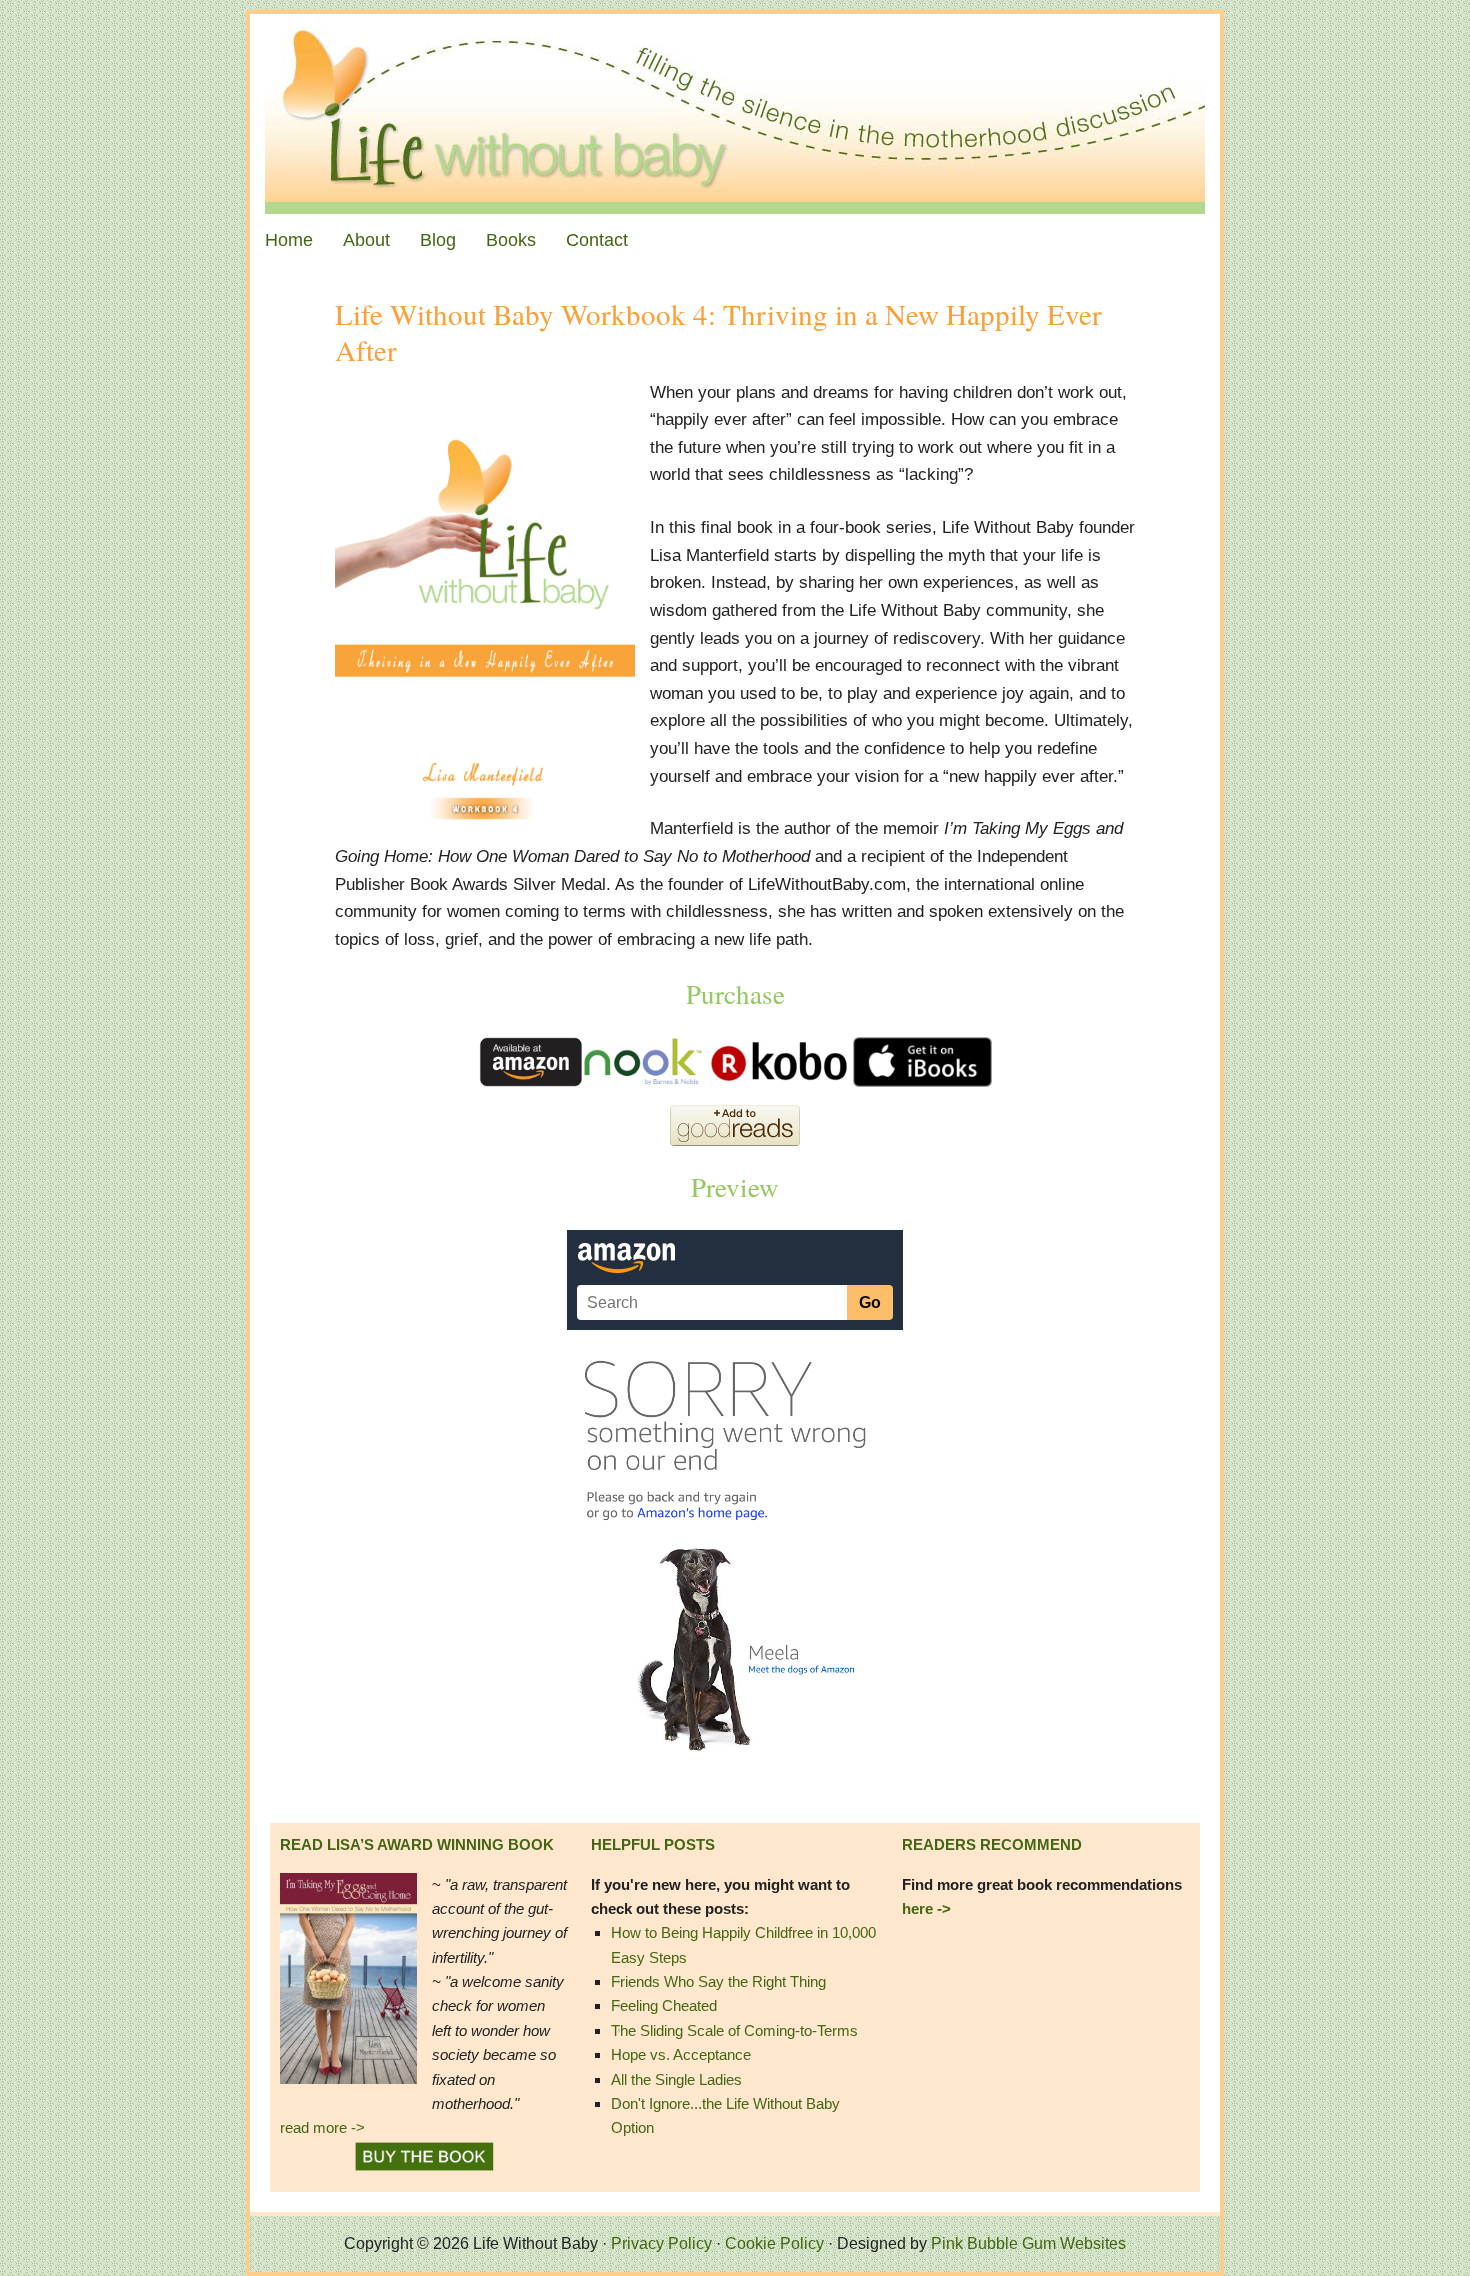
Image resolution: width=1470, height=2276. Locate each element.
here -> (926, 1908)
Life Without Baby (735, 114)
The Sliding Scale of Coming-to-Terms (734, 2030)
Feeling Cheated (664, 2005)
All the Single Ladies (676, 2079)
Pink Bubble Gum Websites (1028, 2243)
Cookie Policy (774, 2243)
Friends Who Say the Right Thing (718, 1981)
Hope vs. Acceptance (681, 2054)
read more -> (322, 2127)
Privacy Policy (661, 2243)
